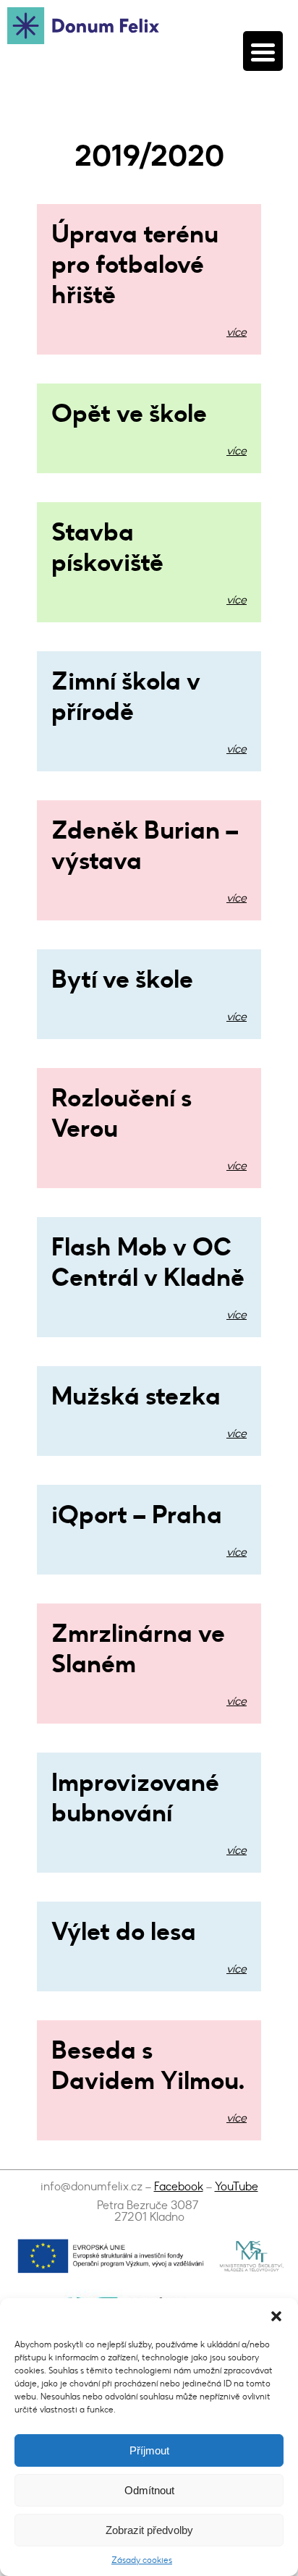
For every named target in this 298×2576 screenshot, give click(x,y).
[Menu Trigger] (263, 51)
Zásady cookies (142, 2560)
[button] (276, 2316)
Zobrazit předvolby (149, 2530)
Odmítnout (149, 2490)
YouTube (237, 2186)
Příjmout (149, 2450)
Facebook (179, 2186)
